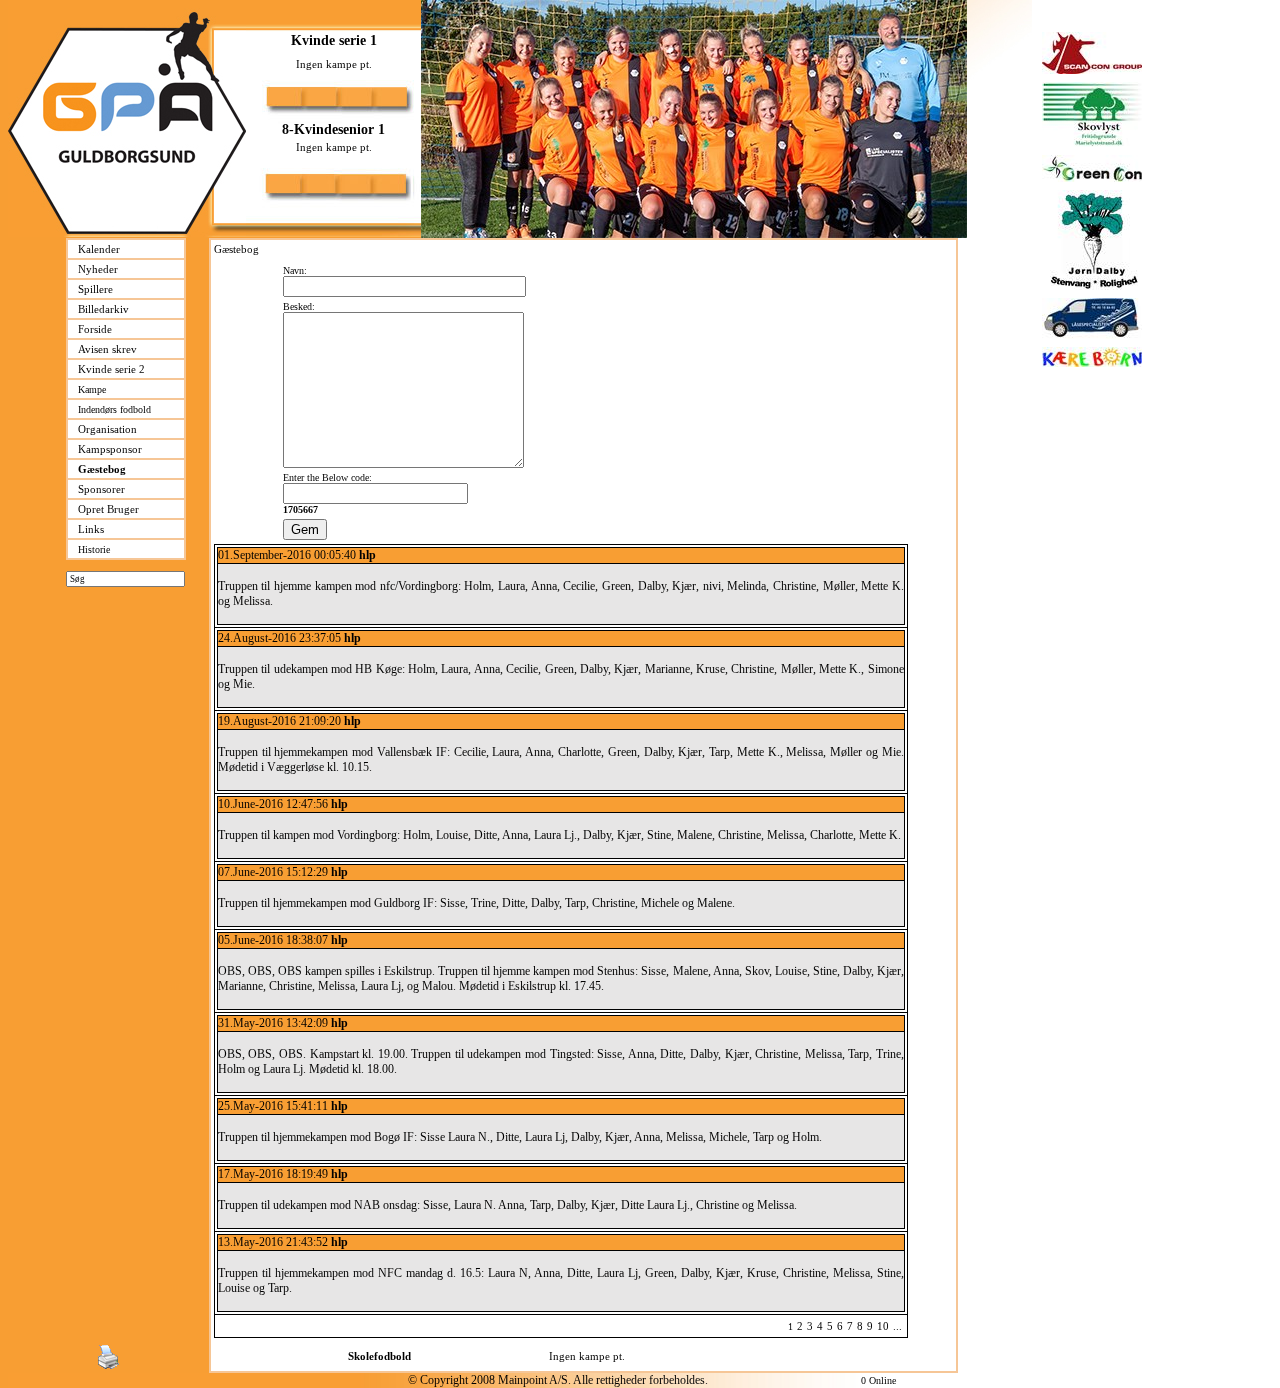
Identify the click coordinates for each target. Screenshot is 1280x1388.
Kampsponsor (110, 449)
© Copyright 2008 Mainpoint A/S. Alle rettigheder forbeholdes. (558, 1380)
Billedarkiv (103, 309)
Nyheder (98, 269)
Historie (94, 549)
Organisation (107, 429)
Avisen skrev (107, 349)
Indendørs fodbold (114, 409)
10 (883, 1326)
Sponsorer (101, 489)
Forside (95, 329)
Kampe (92, 389)
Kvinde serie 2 (111, 369)
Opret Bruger (108, 509)
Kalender (99, 249)
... (897, 1326)
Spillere (95, 289)
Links (91, 529)
